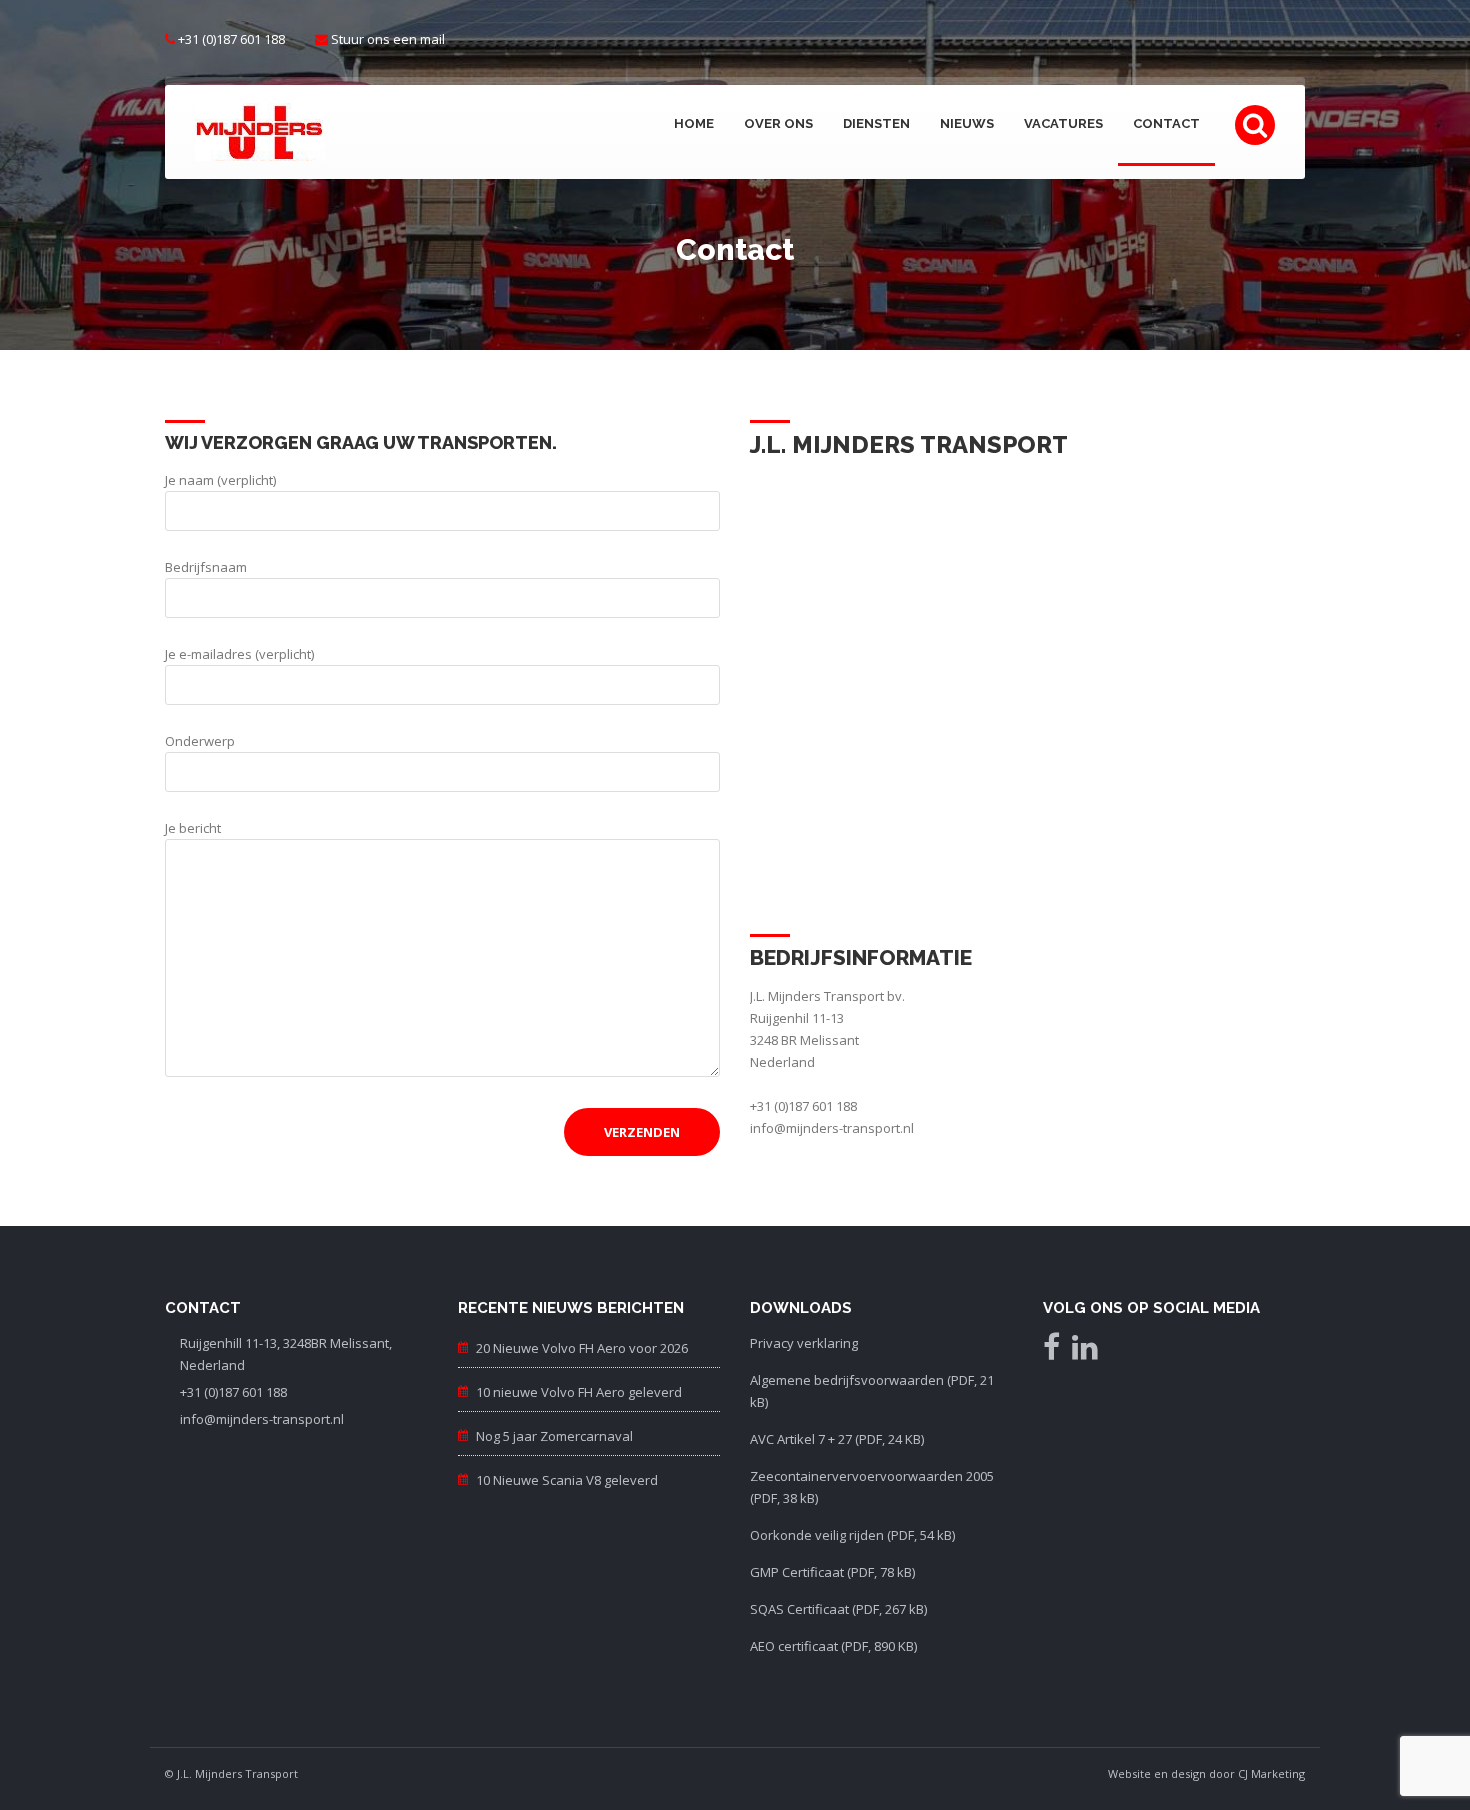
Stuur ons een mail (388, 39)
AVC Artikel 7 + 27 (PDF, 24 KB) (837, 1439)
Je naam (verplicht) (220, 480)
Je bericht (193, 828)
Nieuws (967, 123)
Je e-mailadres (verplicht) (239, 654)
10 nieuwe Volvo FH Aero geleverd (579, 1392)
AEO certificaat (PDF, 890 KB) (833, 1646)
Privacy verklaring (804, 1343)
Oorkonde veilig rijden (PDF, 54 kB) (852, 1535)
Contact (1166, 123)
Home (694, 123)
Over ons (778, 123)
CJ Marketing (1271, 1773)
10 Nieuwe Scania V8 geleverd (567, 1480)
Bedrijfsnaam (206, 567)
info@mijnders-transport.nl (832, 1128)
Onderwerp (200, 741)
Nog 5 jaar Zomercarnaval (554, 1436)
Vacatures (1063, 123)
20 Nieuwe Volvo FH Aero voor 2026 (582, 1348)
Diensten (876, 123)
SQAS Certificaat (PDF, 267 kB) (838, 1609)
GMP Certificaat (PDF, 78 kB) (832, 1572)
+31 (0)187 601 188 (231, 39)
